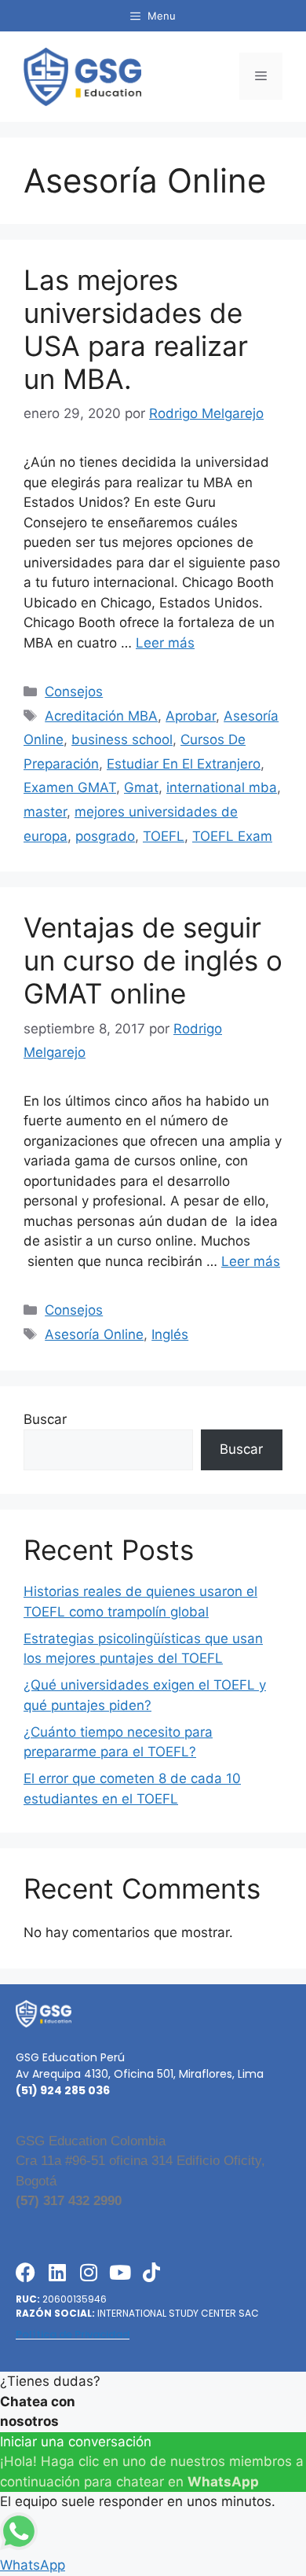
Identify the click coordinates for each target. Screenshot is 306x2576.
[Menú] (261, 76)
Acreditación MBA (101, 716)
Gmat (141, 787)
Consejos (74, 692)
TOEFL (164, 836)
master (45, 812)
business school (122, 739)
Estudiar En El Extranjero (184, 764)
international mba (222, 787)
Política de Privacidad (73, 2334)
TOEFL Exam (232, 836)
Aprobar (191, 716)
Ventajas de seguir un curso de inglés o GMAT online (153, 960)
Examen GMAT (70, 787)
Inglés (170, 1334)
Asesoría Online (94, 1334)
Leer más (165, 643)
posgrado (105, 836)
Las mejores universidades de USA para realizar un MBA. (136, 329)
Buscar (45, 1419)
